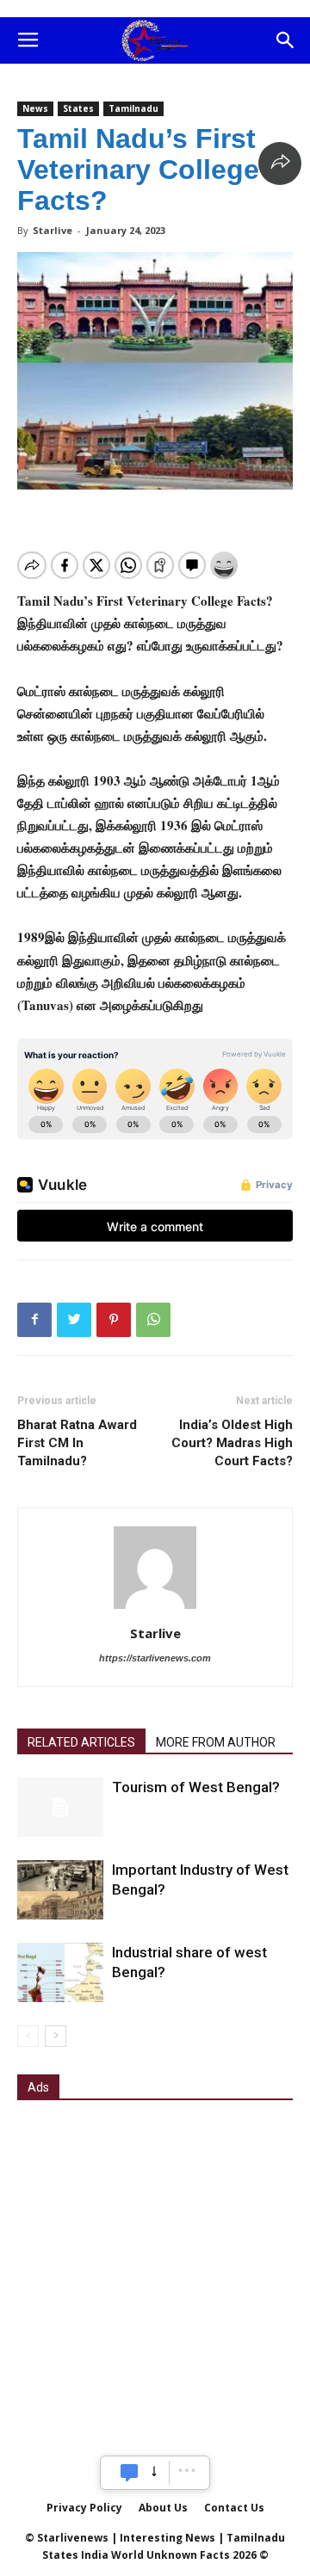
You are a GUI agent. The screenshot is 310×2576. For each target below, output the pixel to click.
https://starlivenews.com (155, 1658)
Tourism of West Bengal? (196, 1787)
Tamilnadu (133, 108)
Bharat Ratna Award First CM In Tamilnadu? (77, 1443)
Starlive (53, 230)
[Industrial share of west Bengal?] (60, 1972)
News (35, 108)
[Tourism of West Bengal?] (60, 1807)
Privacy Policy (84, 2508)
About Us (163, 2508)
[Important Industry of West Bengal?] (60, 1890)
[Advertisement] (155, 2277)
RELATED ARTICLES (81, 1742)
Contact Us (234, 2508)
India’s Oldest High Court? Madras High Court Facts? (232, 1443)
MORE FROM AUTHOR (216, 1742)
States (78, 108)
